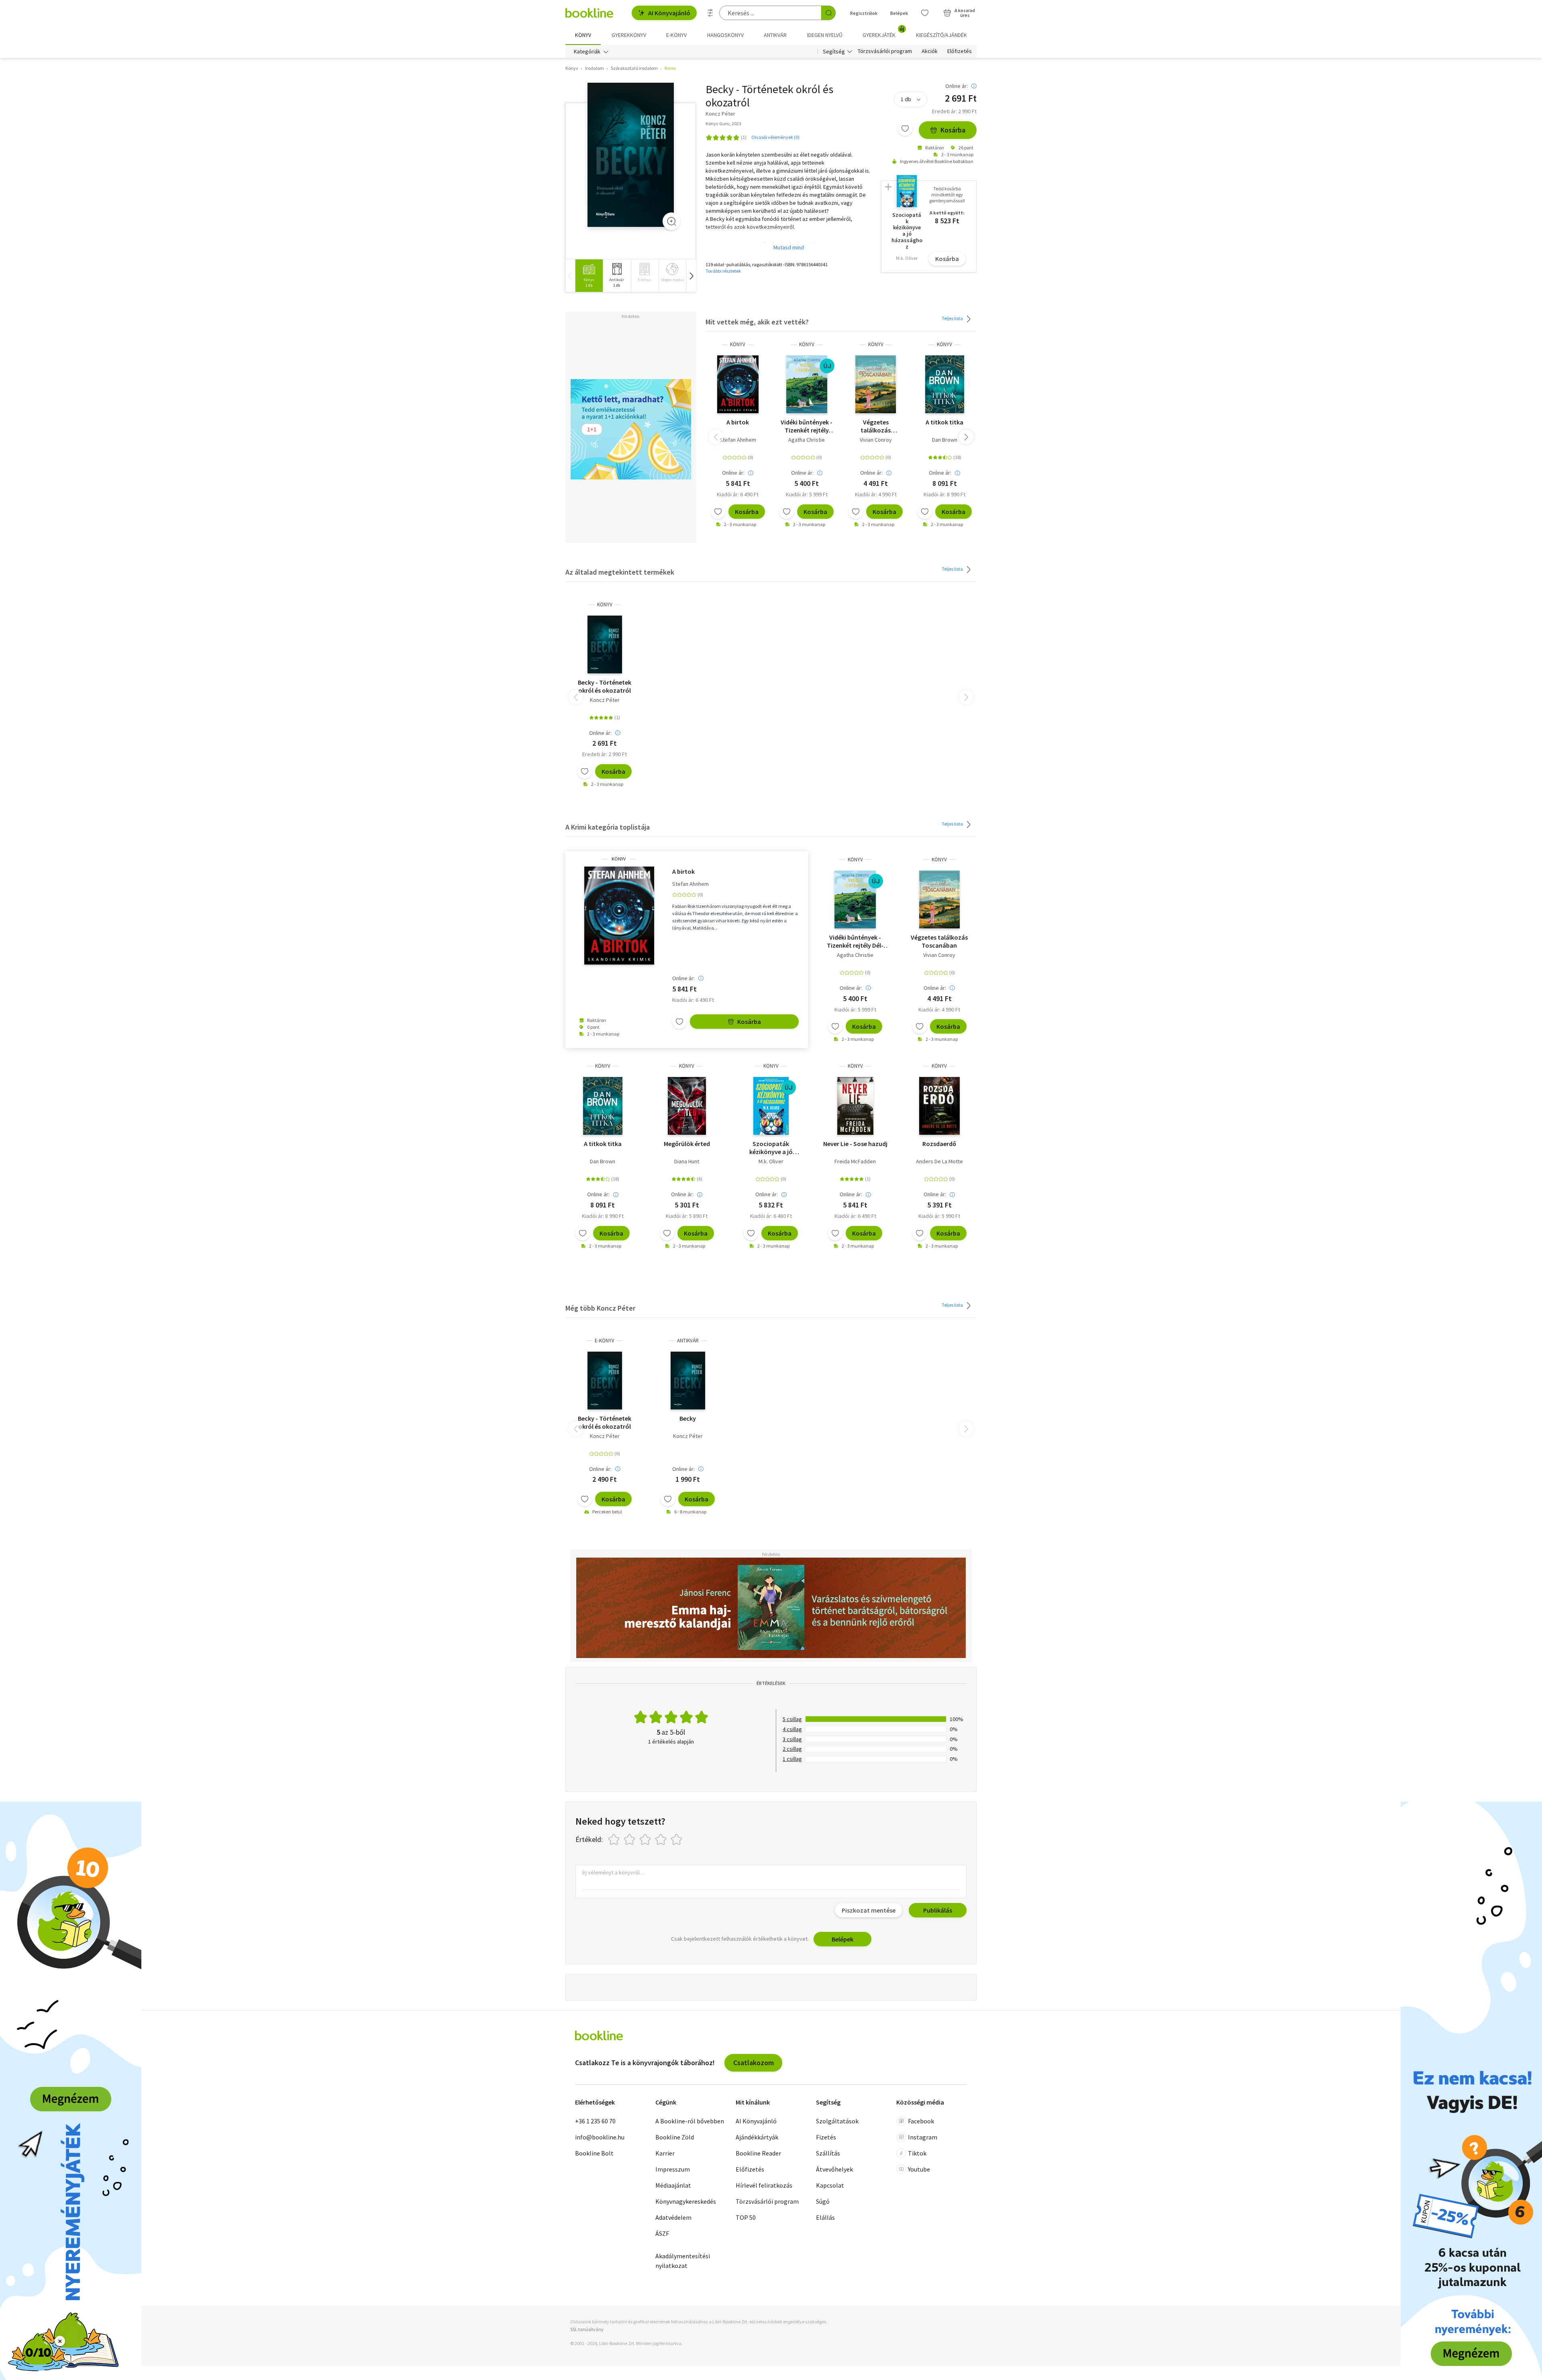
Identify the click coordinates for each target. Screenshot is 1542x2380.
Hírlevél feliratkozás (764, 2185)
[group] (589, 276)
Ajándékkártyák (757, 2137)
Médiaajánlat (673, 2185)
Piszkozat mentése (869, 1910)
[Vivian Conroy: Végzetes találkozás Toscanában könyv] (876, 384)
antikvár (688, 1341)
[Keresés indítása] (828, 13)
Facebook (921, 2121)
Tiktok (917, 2153)
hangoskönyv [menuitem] (725, 35)
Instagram (923, 2137)
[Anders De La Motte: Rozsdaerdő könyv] (939, 1106)
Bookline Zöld (675, 2137)
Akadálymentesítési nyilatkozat (683, 2261)
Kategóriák (587, 51)
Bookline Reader (758, 2153)
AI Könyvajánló (669, 13)
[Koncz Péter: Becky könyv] (631, 155)
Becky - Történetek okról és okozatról (605, 686)
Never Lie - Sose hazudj (855, 1144)
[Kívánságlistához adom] (905, 128)
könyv (738, 344)
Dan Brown (945, 440)
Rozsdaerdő (939, 1144)
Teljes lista (953, 318)
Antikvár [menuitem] (775, 35)
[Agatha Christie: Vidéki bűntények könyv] (807, 384)
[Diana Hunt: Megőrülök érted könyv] (687, 1106)
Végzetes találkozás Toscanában (876, 426)
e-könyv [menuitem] (676, 35)
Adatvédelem (673, 2217)
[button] (691, 276)
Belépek (899, 13)
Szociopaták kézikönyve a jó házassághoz (771, 1148)
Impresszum (673, 2169)
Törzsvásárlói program (885, 51)
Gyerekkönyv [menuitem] (629, 35)
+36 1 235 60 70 (595, 2121)
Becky (688, 1418)
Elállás (825, 2217)
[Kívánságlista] (925, 13)
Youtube (919, 2169)
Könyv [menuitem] (583, 35)
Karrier (665, 2153)
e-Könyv (605, 1341)
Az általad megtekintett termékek (620, 572)
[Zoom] (671, 221)
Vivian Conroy (876, 440)
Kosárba (953, 130)
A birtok (738, 422)
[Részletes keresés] (710, 13)
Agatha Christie (807, 440)
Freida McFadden (855, 1161)
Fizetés (826, 2137)
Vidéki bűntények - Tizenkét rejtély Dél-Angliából (807, 426)
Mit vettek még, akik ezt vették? (757, 322)
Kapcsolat (830, 2185)
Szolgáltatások (837, 2121)
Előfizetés (960, 51)
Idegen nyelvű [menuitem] (825, 35)
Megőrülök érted (687, 1144)
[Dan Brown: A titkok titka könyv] (945, 384)
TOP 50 (746, 2217)
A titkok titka (944, 422)
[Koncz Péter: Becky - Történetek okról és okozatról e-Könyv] (605, 1381)
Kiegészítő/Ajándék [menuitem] (941, 35)
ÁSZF (662, 2233)
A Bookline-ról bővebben (690, 2121)
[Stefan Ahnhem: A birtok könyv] (738, 384)
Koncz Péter (605, 700)
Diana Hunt (687, 1161)
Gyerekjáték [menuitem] (883, 32)
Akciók (930, 51)
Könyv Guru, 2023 (723, 123)
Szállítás (828, 2153)
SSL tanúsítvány (587, 2329)
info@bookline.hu (600, 2137)
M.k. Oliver (771, 1161)
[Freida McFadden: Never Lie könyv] (855, 1106)
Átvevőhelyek (834, 2169)
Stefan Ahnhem (738, 440)
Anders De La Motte (939, 1161)
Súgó (823, 2201)
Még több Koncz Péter (600, 1308)
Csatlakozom (754, 2063)
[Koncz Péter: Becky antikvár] (688, 1381)
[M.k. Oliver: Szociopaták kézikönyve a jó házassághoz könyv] (771, 1106)
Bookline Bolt (594, 2153)
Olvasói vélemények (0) (775, 137)
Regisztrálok (864, 13)
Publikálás (938, 1910)
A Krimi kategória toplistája (608, 827)
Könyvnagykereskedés (686, 2201)
